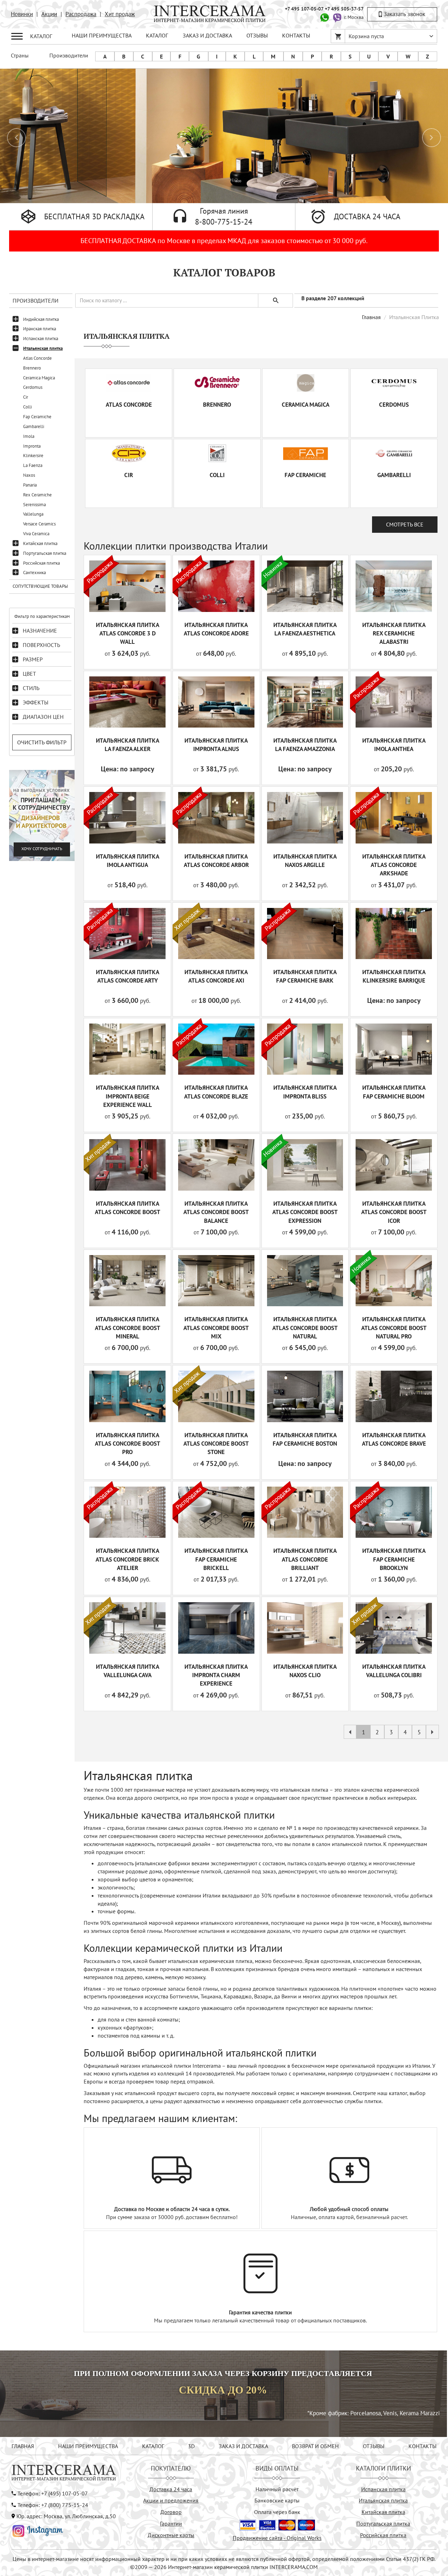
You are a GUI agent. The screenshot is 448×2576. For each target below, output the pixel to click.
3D (191, 2446)
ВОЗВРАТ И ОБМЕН (315, 2446)
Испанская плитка (41, 339)
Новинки (22, 14)
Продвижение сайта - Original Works (277, 2538)
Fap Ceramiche (37, 417)
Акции (49, 14)
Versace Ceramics (39, 524)
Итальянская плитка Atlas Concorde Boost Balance (216, 1212)
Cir (26, 397)
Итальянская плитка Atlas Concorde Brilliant (305, 1559)
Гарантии (171, 2523)
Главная (371, 317)
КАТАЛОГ (157, 35)
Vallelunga (33, 514)
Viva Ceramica (36, 534)
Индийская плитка (41, 319)
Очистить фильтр (42, 742)
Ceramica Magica (39, 378)
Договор (171, 2512)
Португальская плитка (45, 553)
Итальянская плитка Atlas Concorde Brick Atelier (127, 1559)
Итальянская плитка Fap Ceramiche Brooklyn (394, 1559)
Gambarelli (34, 426)
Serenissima (34, 505)
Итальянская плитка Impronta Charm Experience (216, 1675)
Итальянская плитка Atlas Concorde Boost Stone (216, 1444)
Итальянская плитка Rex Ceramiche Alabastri (394, 633)
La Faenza (33, 465)
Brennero (32, 368)
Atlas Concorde (37, 358)
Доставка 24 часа (171, 2489)
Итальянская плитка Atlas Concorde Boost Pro (128, 1444)
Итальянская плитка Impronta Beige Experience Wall (128, 1096)
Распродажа (81, 14)
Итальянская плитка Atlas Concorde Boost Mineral (128, 1328)
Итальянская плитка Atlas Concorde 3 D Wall (128, 633)
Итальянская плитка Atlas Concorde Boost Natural (305, 1328)
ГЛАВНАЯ (23, 2446)
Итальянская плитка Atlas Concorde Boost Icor (394, 1212)
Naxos (29, 475)
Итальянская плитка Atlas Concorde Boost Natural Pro (394, 1328)
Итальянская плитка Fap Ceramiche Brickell (216, 1559)
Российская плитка (41, 563)
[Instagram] (38, 2530)
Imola (29, 436)
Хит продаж (120, 14)
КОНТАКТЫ (296, 35)
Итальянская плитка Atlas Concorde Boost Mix (216, 1328)
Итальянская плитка (43, 348)
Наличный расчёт (277, 2489)
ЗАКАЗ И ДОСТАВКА (207, 35)
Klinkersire (33, 456)
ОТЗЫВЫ (257, 35)
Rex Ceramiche (37, 495)
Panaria (30, 485)
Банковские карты (277, 2500)
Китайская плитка (40, 543)
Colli (27, 407)
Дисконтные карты (171, 2535)
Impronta (32, 446)
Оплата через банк (277, 2512)
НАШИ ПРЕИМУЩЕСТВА (102, 35)
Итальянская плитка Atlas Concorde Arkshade (394, 865)
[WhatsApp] (324, 17)
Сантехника (34, 573)
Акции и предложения (171, 2500)
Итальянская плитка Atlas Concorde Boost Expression (305, 1212)
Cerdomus (33, 387)
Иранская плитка (40, 329)
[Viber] (337, 17)
